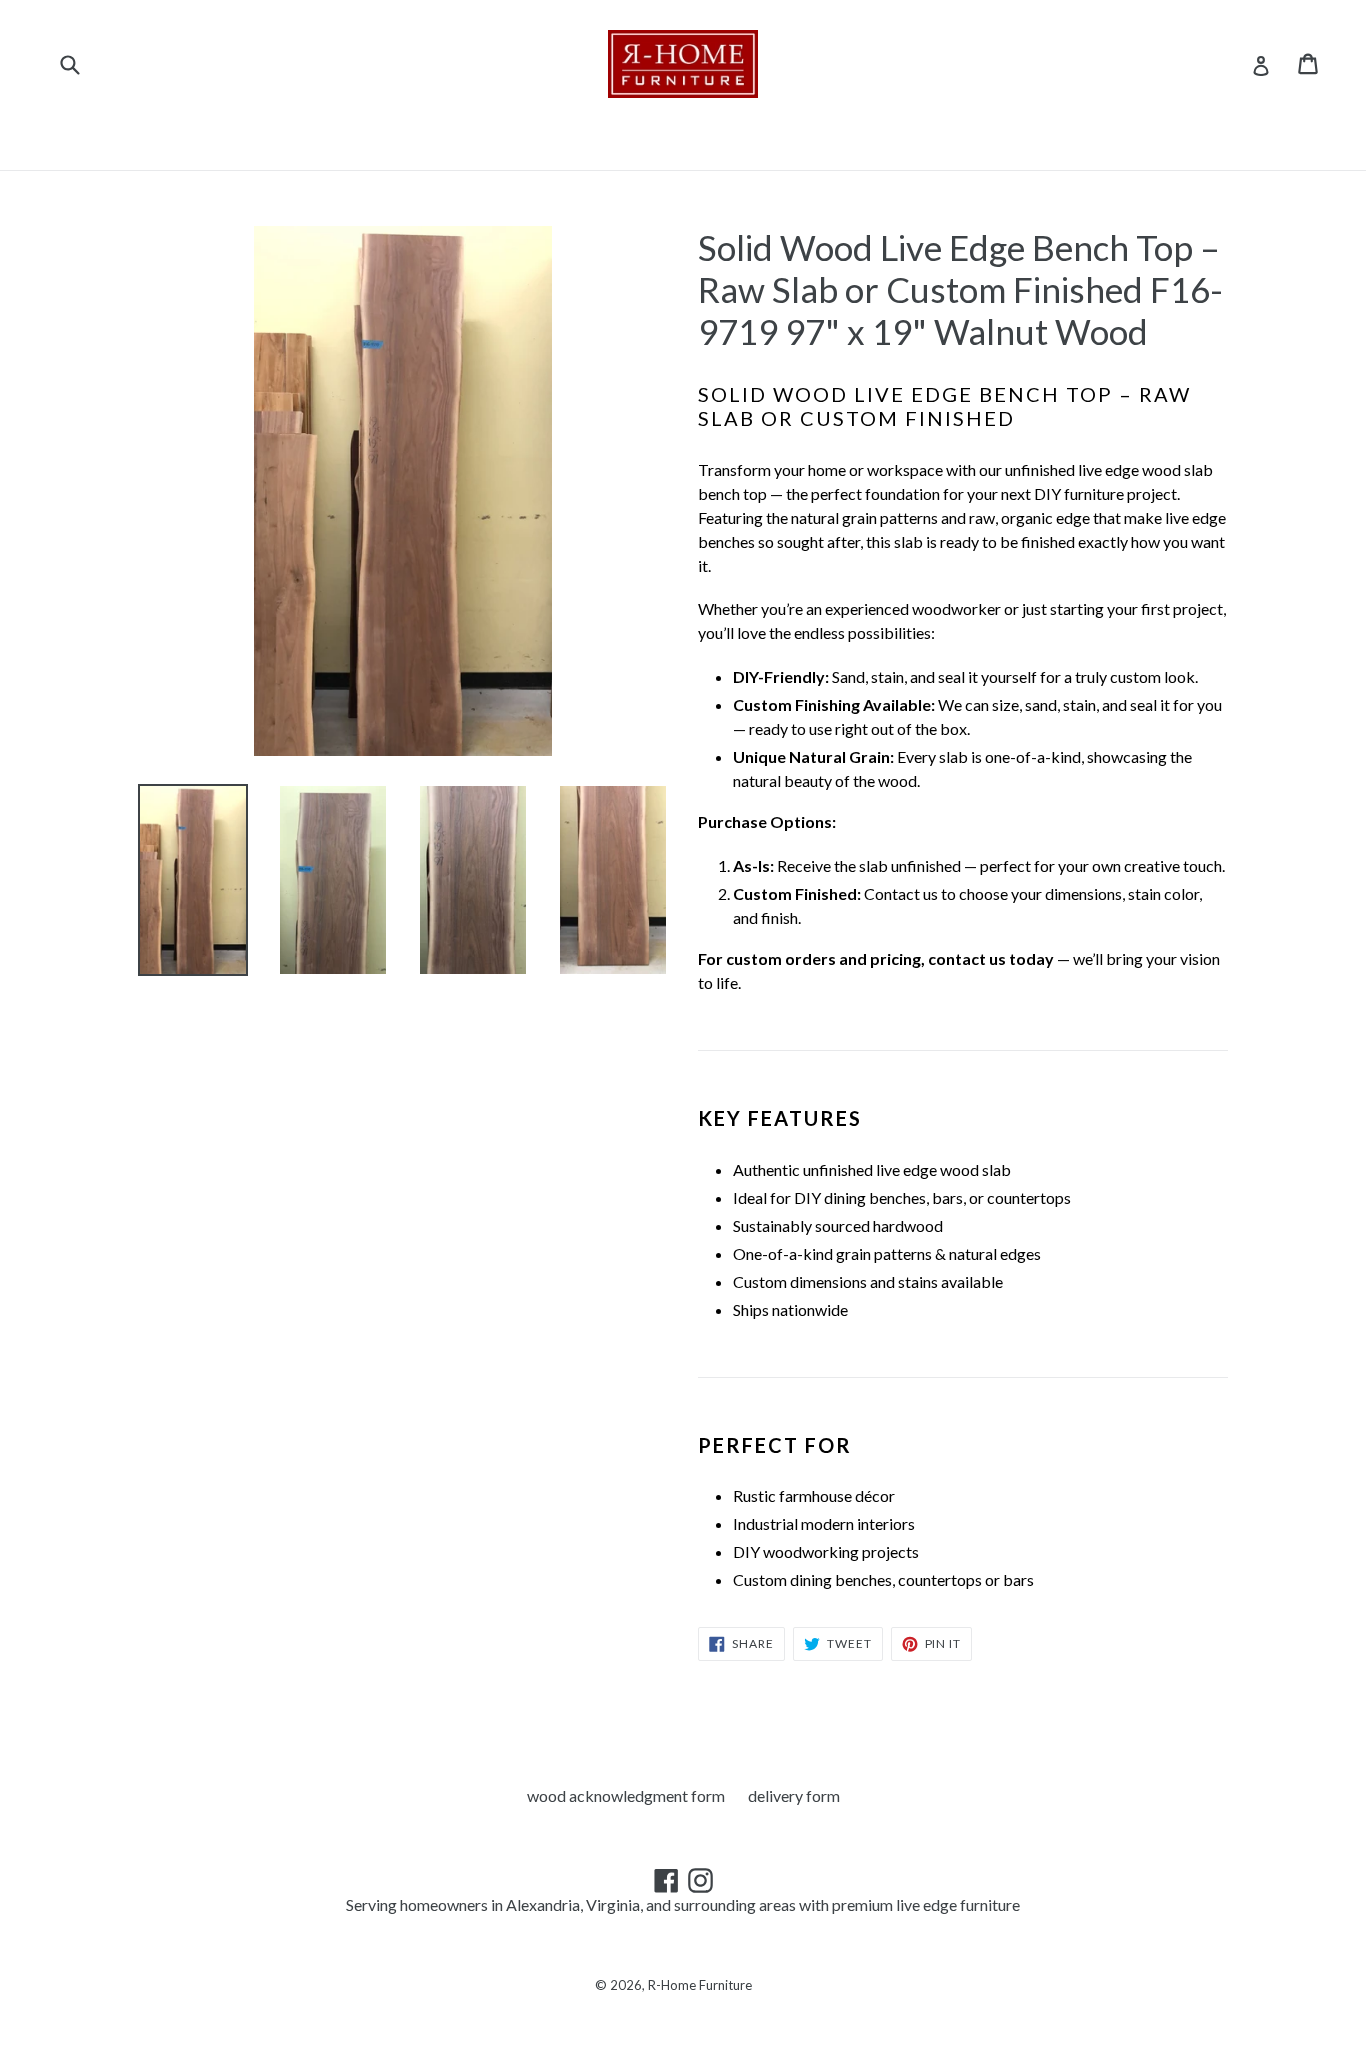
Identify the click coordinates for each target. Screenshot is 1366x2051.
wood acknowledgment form (626, 1795)
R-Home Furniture (700, 1985)
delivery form (794, 1795)
